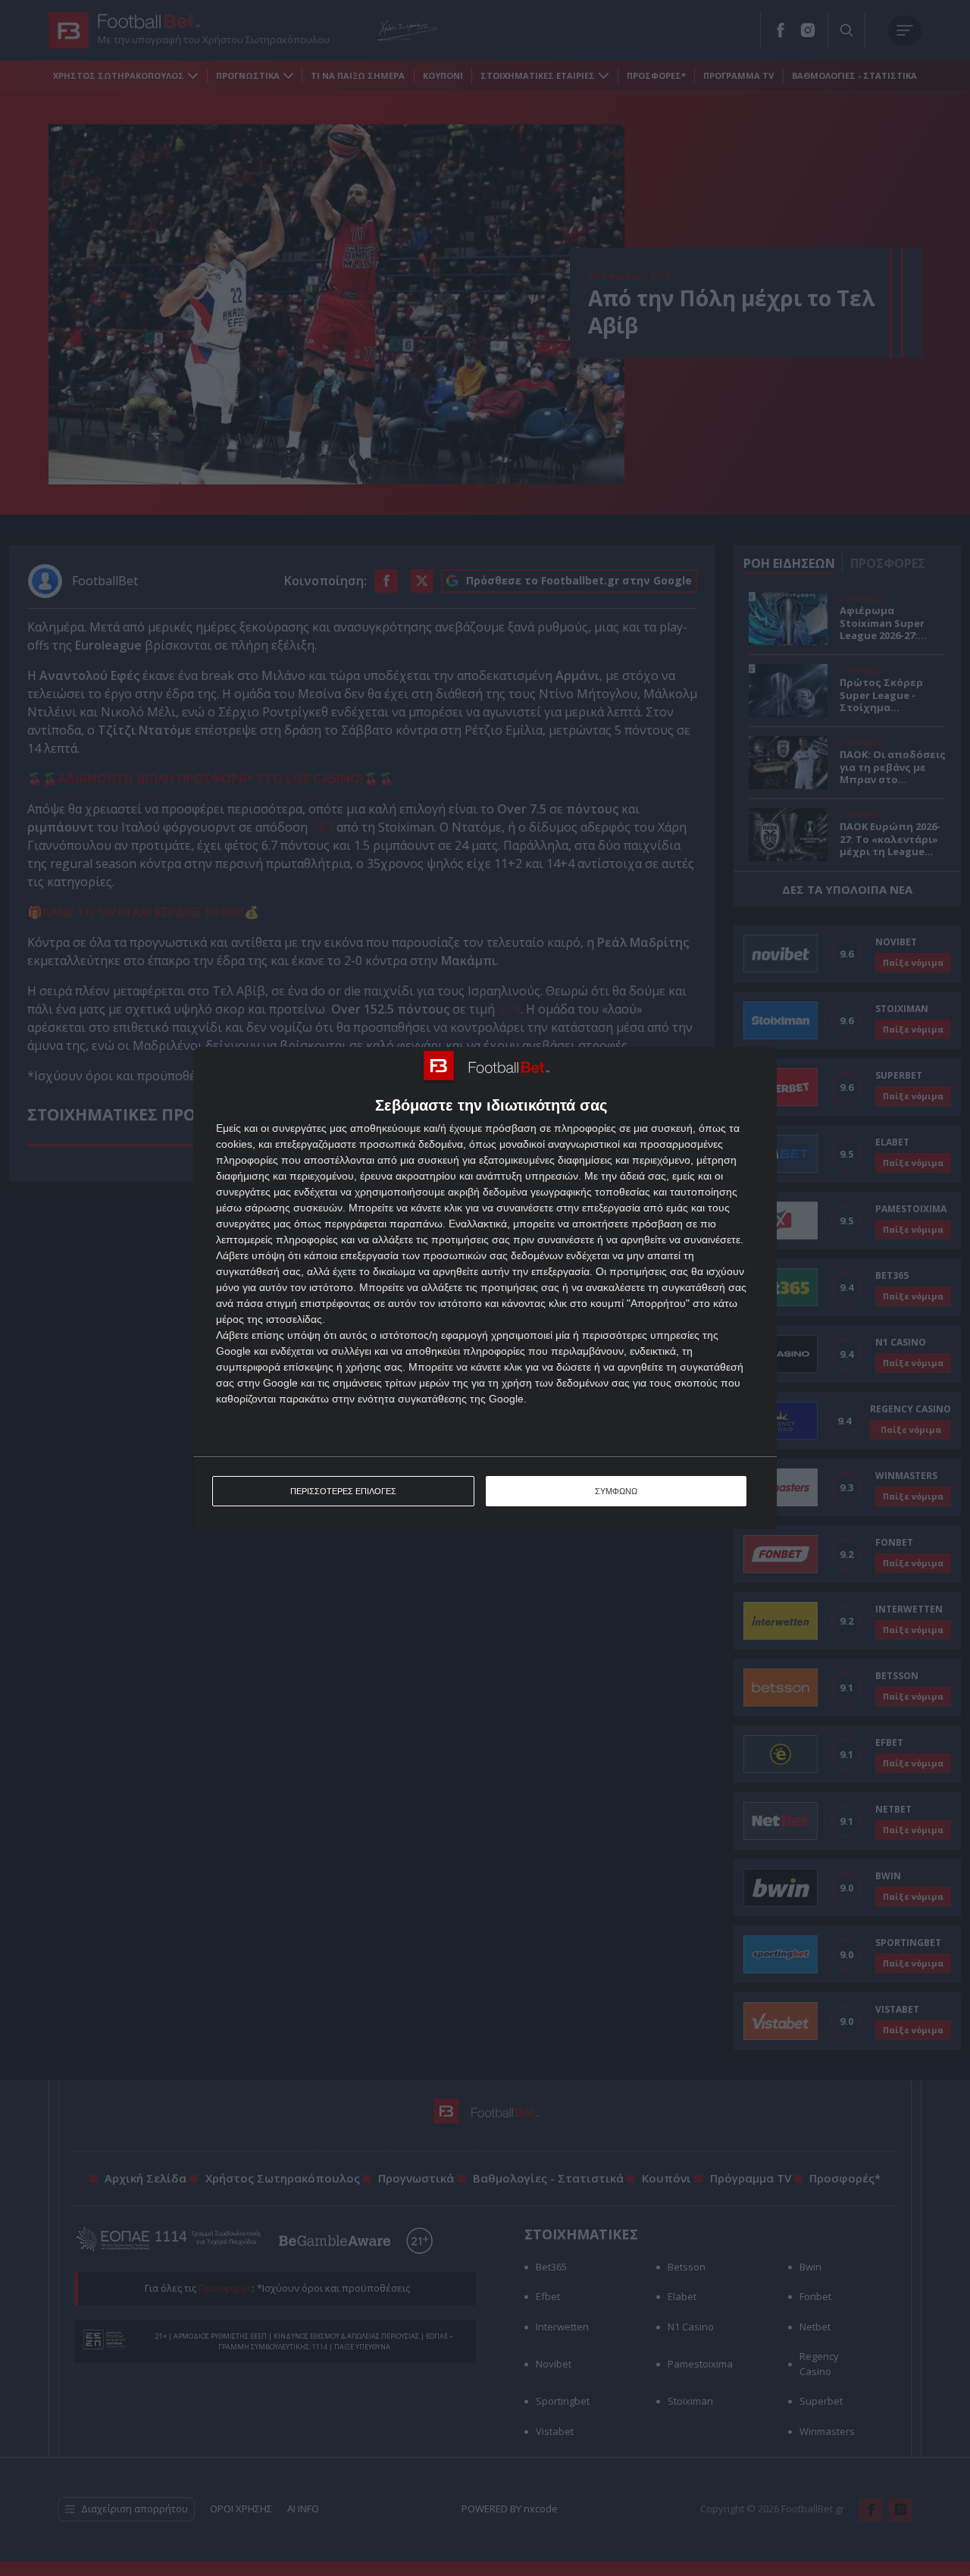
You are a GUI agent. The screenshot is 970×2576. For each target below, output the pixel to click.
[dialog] (485, 1288)
